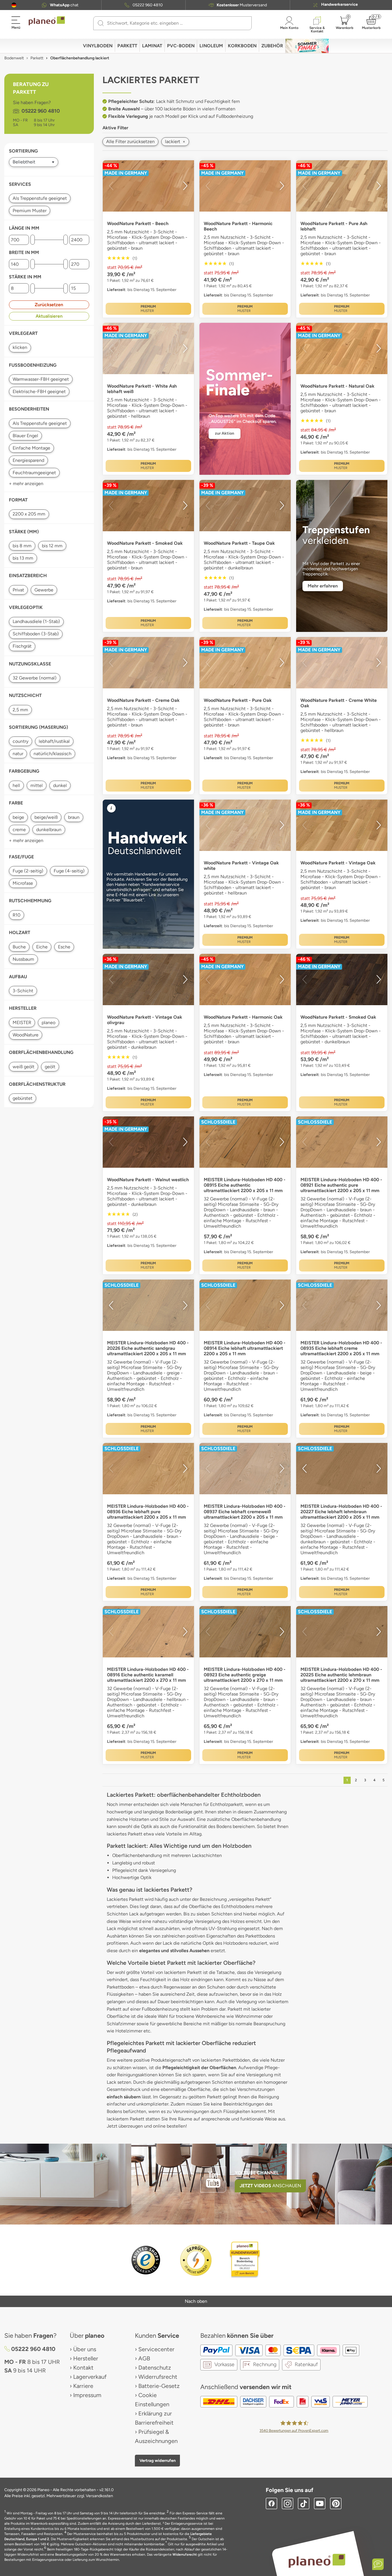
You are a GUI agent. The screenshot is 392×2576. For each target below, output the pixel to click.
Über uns (85, 2349)
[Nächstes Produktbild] (185, 186)
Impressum (87, 2395)
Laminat (152, 46)
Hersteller (86, 2358)
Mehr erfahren (323, 586)
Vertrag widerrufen (158, 2460)
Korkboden (242, 46)
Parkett (127, 46)
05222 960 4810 (148, 5)
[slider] (33, 240)
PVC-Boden (181, 46)
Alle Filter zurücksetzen (130, 141)
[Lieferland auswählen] (14, 5)
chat (64, 5)
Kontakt (83, 2368)
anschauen (270, 2186)
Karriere (83, 2386)
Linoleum (211, 46)
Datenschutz (155, 2368)
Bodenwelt (14, 58)
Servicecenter (156, 2349)
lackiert (175, 141)
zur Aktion (225, 433)
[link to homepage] (47, 21)
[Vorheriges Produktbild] (111, 186)
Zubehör (272, 46)
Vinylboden (98, 46)
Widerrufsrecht (158, 2377)
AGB (144, 2358)
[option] (148, 186)
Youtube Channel (257, 2173)
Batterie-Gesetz (159, 2386)
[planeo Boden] (317, 2560)
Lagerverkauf (90, 2377)
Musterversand (242, 5)
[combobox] (176, 23)
